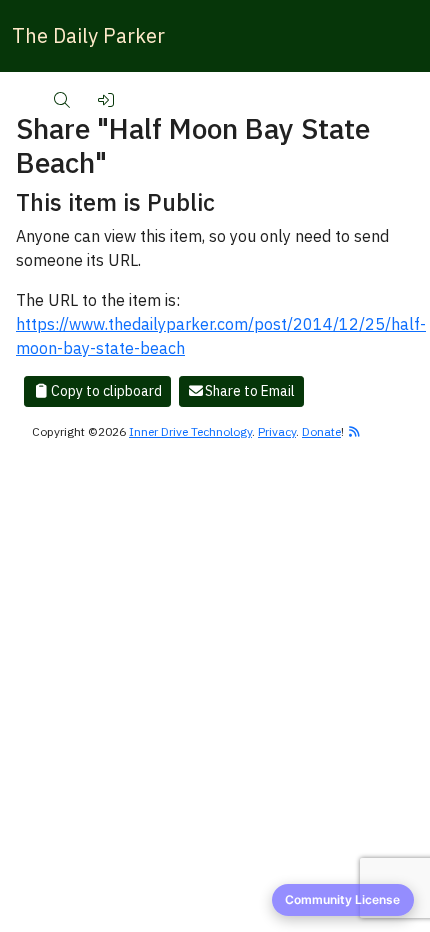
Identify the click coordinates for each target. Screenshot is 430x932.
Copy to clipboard (106, 391)
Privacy (277, 431)
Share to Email (250, 391)
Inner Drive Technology (190, 431)
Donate (321, 431)
